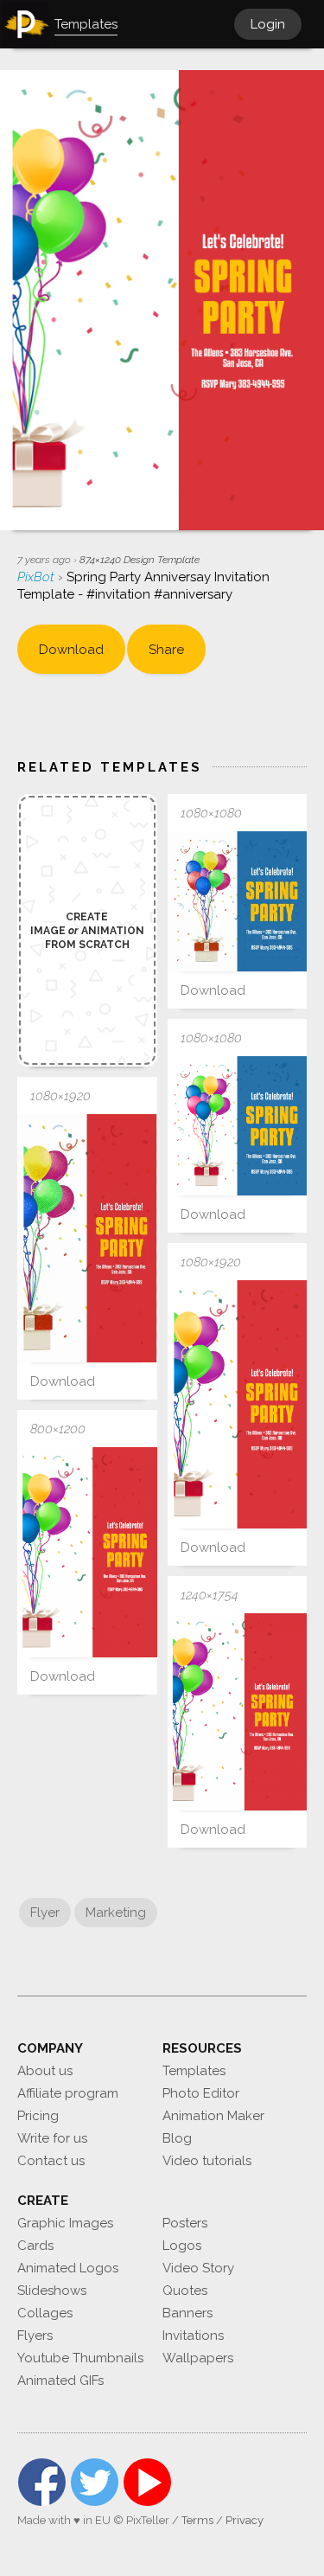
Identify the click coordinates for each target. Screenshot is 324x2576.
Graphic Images (65, 2223)
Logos (182, 2246)
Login (268, 24)
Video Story (198, 2268)
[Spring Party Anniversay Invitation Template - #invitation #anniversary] (238, 901)
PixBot (38, 577)
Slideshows (52, 2291)
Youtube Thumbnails (80, 2358)
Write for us (52, 2138)
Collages (45, 2313)
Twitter (95, 2482)
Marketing (116, 1913)
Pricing (38, 2116)
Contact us (51, 2161)
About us (45, 2071)
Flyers (35, 2336)
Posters (185, 2223)
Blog (177, 2138)
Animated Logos (68, 2268)
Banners (187, 2313)
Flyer (45, 1913)
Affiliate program (68, 2093)
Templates (194, 2071)
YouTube (147, 2482)
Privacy (245, 2520)
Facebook (42, 2482)
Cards (35, 2246)
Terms (197, 2520)
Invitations (193, 2336)
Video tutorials (207, 2161)
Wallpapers (198, 2358)
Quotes (185, 2291)
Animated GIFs (60, 2381)
